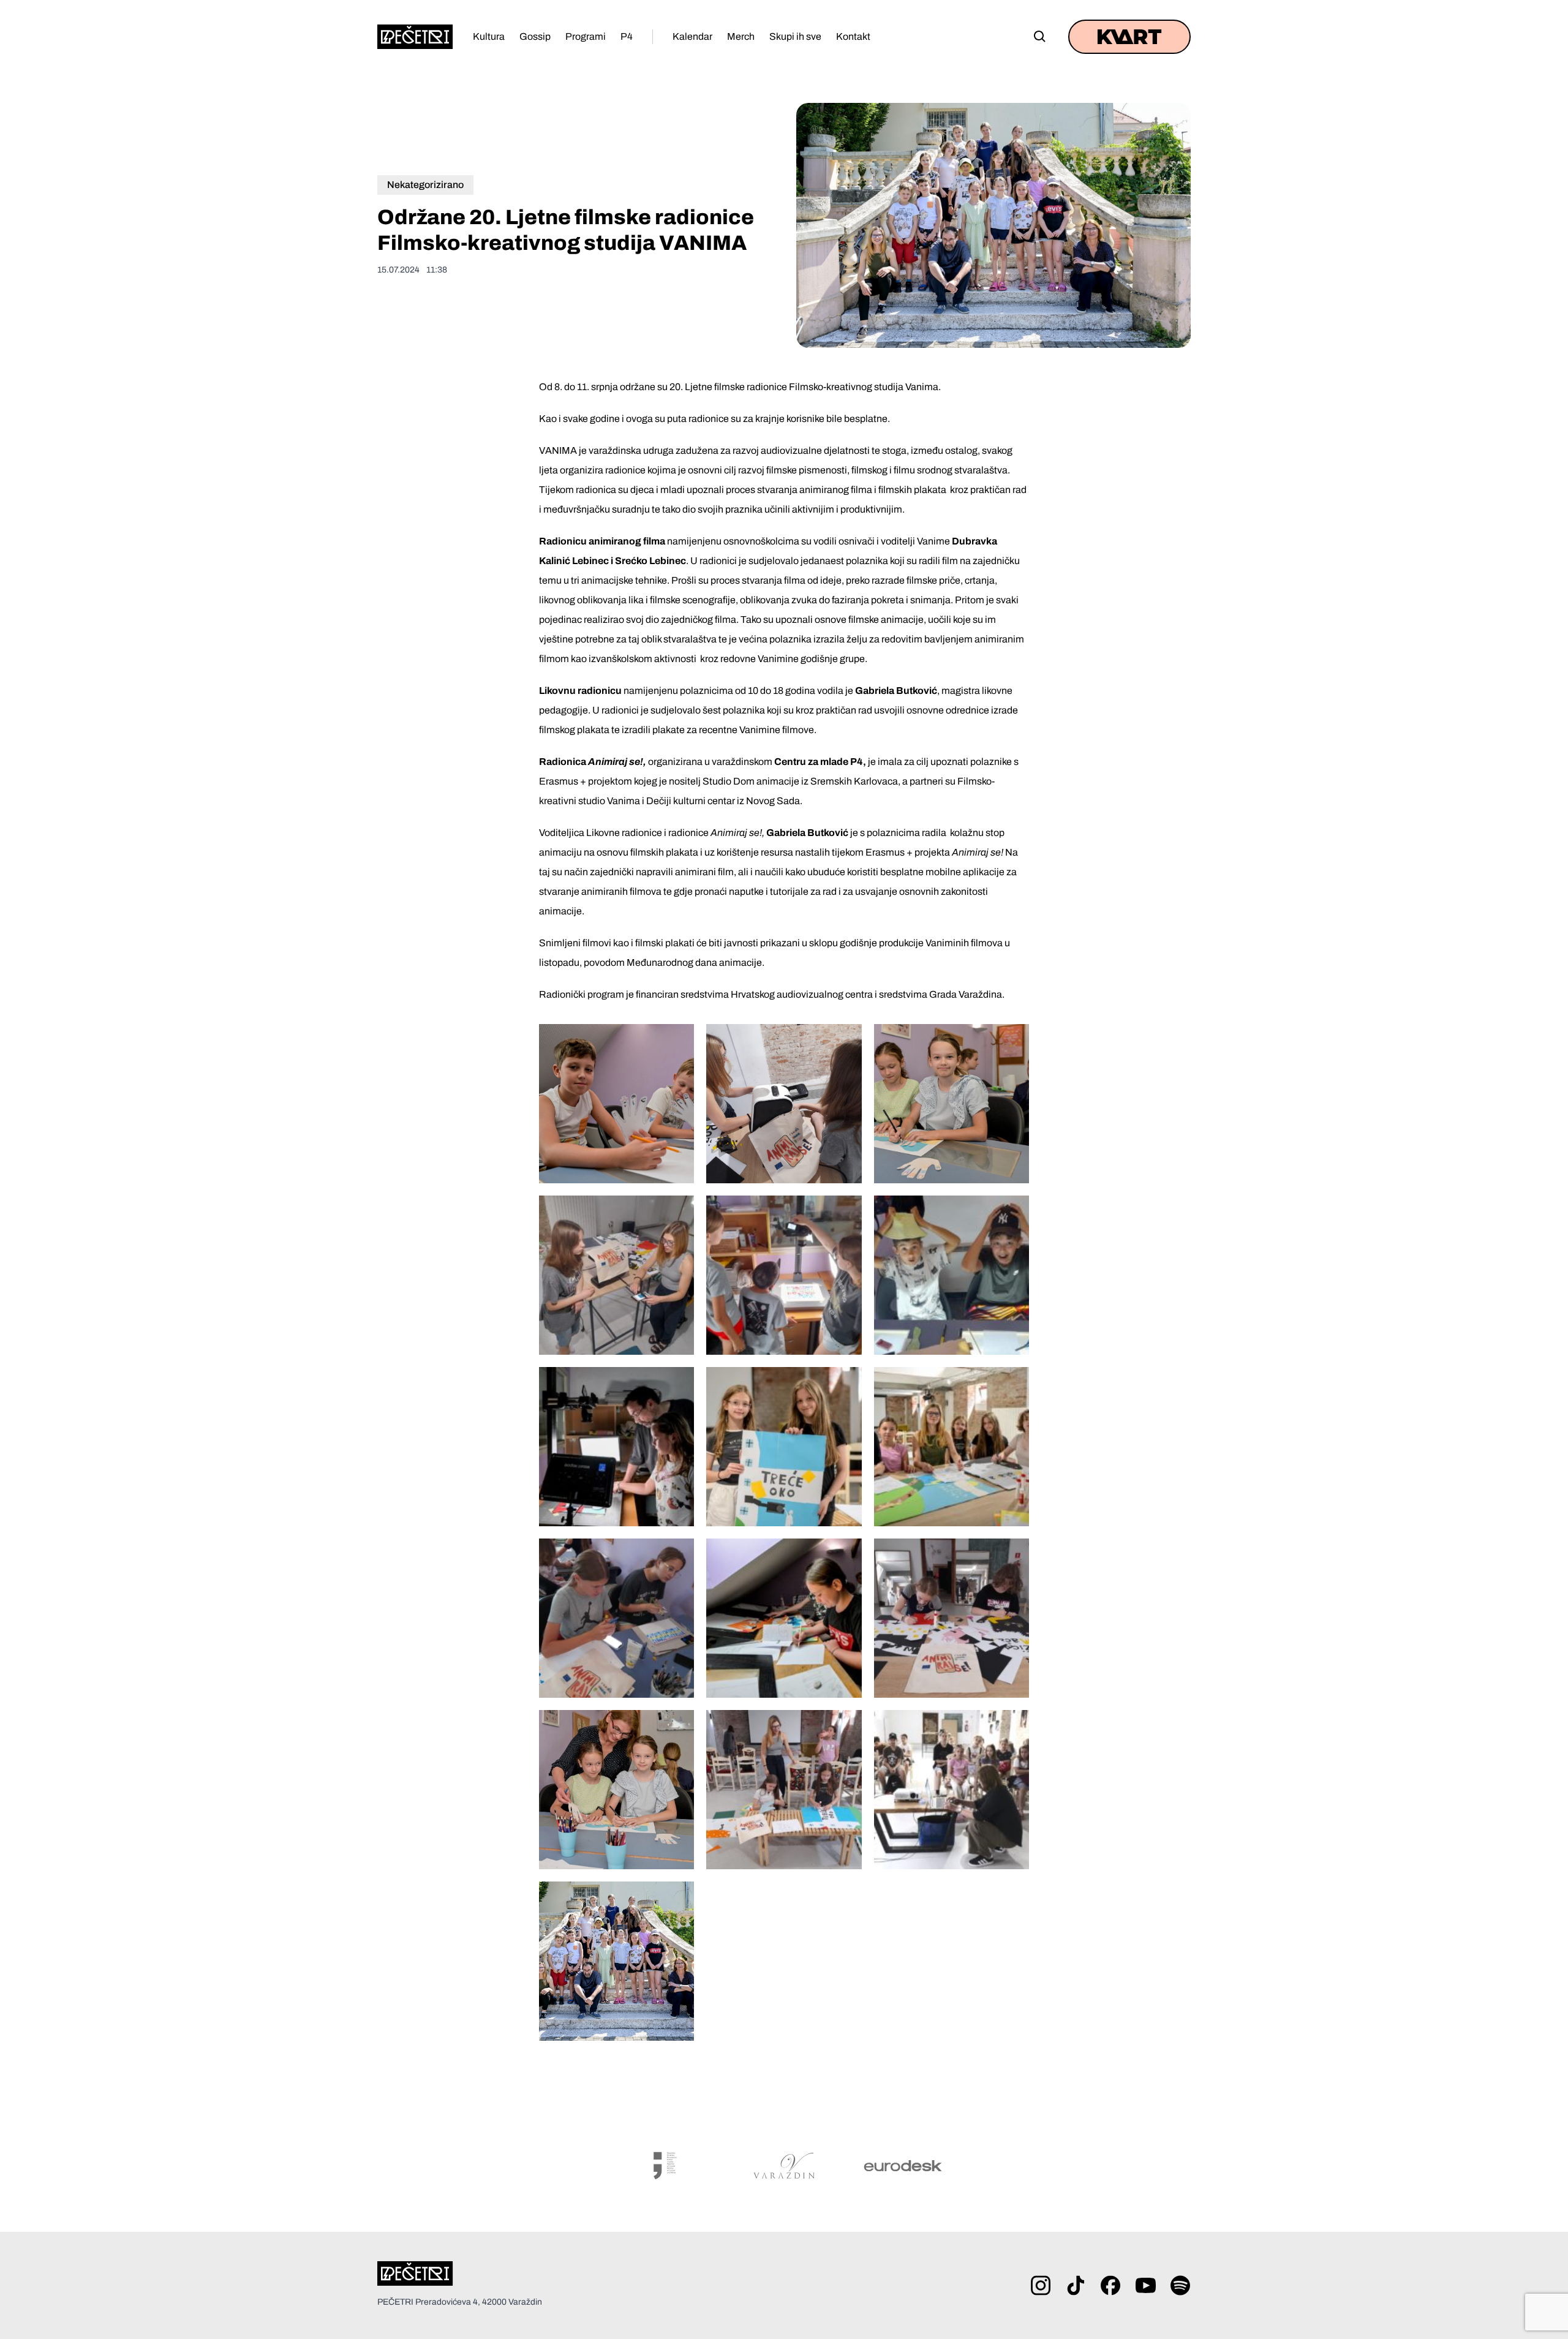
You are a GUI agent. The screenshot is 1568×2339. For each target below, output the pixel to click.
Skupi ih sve (795, 36)
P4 (627, 36)
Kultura (489, 36)
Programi (586, 36)
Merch (741, 36)
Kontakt (853, 36)
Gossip (535, 36)
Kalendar (692, 36)
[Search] (1040, 37)
